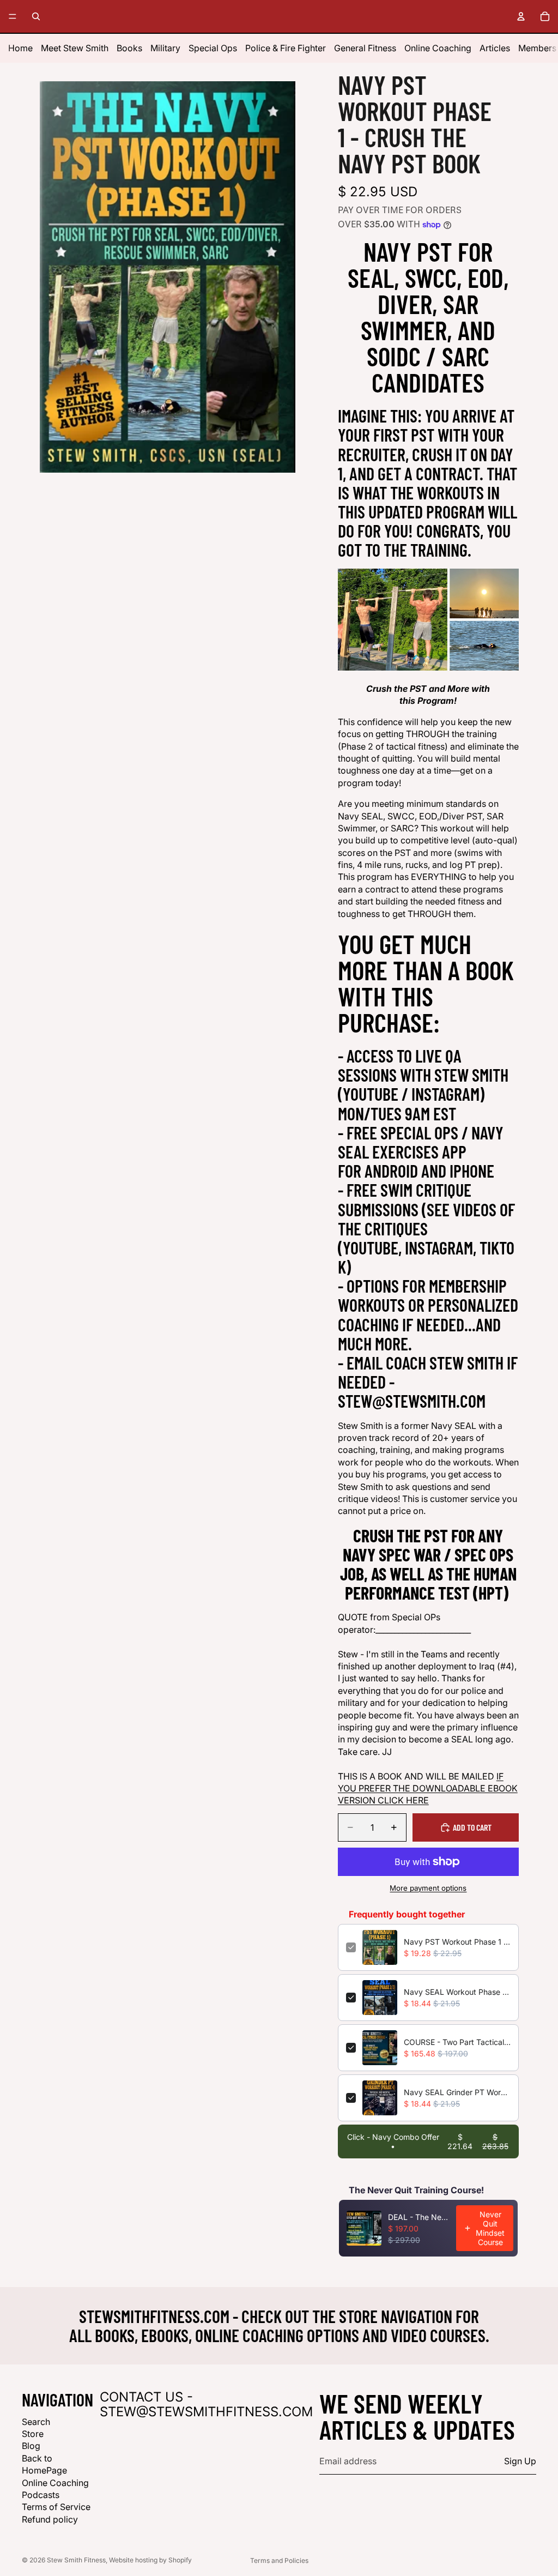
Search (36, 2422)
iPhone (472, 1171)
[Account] (521, 16)
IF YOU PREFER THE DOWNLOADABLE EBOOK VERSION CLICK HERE (428, 1788)
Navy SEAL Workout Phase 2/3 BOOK (457, 1992)
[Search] (36, 16)
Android (391, 1171)
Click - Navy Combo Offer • (428, 2141)
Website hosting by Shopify (150, 2560)
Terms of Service (56, 2507)
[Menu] (13, 16)
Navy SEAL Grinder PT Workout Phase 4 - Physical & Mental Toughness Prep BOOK (457, 2092)
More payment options (428, 1888)
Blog (31, 2446)
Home (20, 48)
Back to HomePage (44, 2464)
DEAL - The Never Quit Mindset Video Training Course (419, 2217)
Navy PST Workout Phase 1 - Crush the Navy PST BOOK (457, 1942)
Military (165, 48)
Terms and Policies (279, 2560)
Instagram (445, 1094)
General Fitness (365, 48)
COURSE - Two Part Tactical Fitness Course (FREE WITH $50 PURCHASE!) (457, 2042)
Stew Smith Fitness (76, 2560)
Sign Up (520, 2462)
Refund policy (50, 2519)
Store (33, 2434)
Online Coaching (438, 48)
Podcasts (41, 2495)
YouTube (371, 1094)
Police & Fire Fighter (286, 48)
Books (129, 48)
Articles (495, 48)
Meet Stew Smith (75, 48)
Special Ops (213, 48)
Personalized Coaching (428, 1314)
